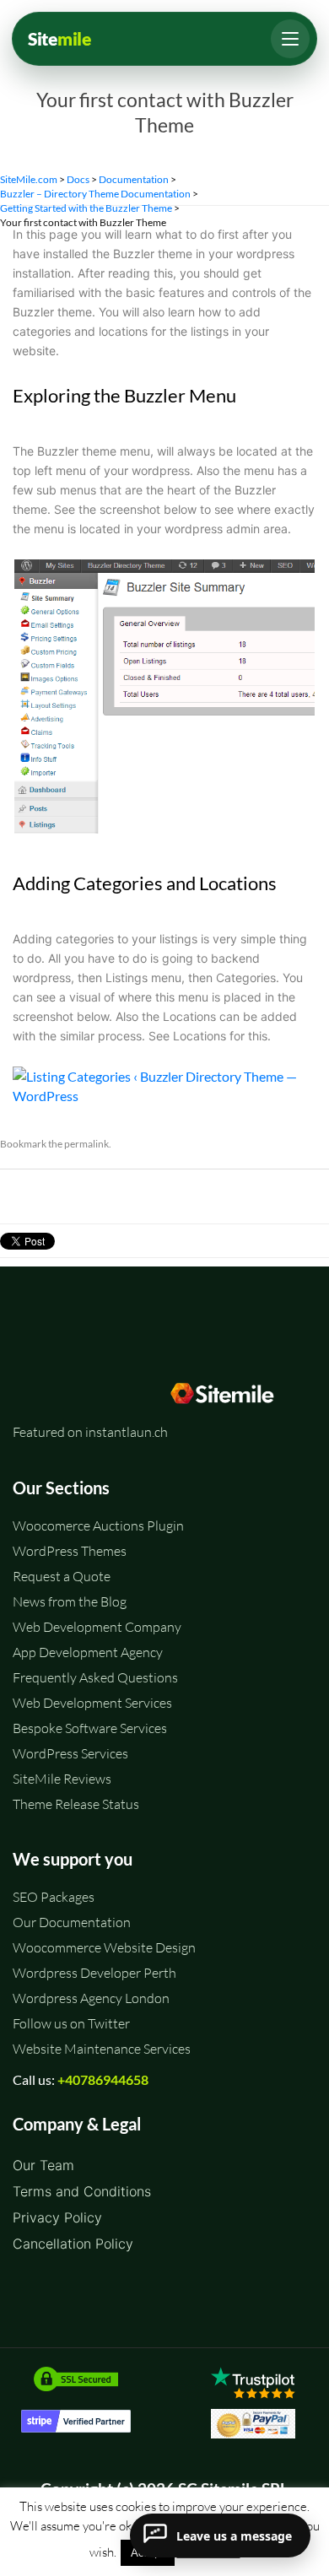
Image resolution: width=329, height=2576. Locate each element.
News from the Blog (70, 1601)
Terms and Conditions (82, 2191)
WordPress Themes (70, 1551)
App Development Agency (88, 1652)
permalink (86, 1144)
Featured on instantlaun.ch (90, 1432)
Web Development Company (97, 1627)
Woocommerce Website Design (104, 1947)
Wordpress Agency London (91, 1998)
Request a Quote (62, 1576)
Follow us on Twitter (71, 2023)
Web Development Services (92, 1703)
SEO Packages (54, 1897)
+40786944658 (103, 2079)
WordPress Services (70, 1753)
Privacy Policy (57, 2217)
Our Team (43, 2165)
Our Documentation (72, 1922)
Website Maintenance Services (102, 2049)
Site (59, 39)
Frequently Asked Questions (95, 1677)
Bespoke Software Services (90, 1728)
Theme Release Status (76, 1804)
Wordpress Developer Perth (94, 1973)
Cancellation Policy (73, 2244)
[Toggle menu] (290, 39)
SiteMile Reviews (62, 1779)
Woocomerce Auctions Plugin (98, 1526)
